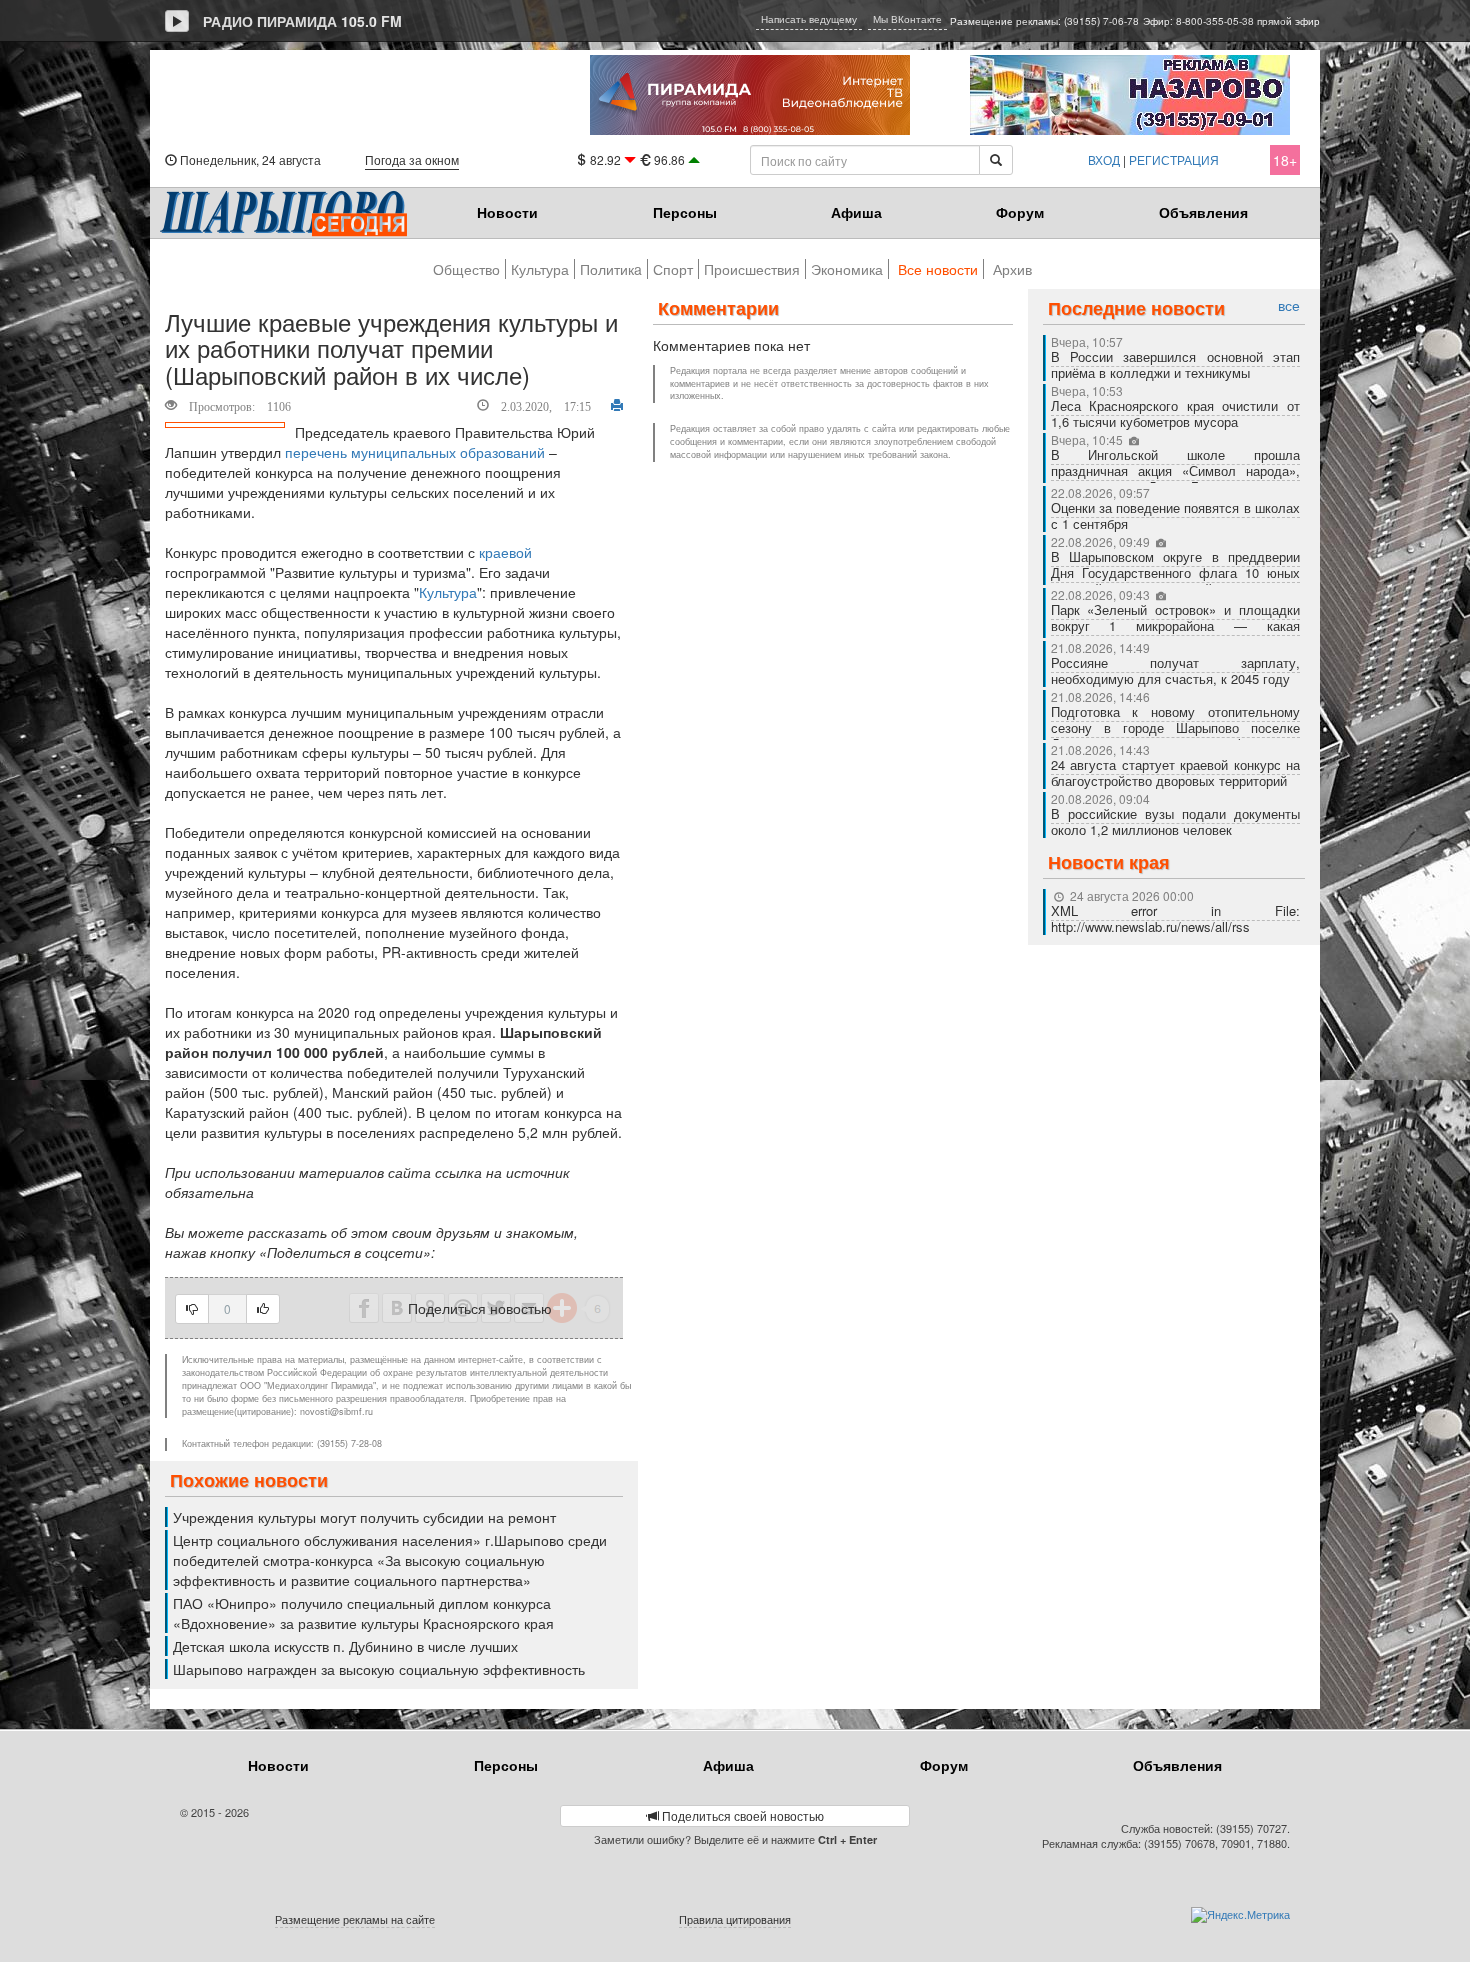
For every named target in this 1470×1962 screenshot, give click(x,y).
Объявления (1203, 212)
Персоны (685, 212)
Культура (540, 269)
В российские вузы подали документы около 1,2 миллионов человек (1176, 821)
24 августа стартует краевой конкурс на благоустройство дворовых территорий (1176, 772)
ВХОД (1104, 159)
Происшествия (752, 269)
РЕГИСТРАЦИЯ (1174, 159)
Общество (466, 269)
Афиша (856, 212)
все (1289, 305)
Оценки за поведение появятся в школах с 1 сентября (1176, 515)
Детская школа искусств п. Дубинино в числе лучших (345, 1646)
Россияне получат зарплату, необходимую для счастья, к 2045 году (1176, 670)
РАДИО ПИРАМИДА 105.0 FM (302, 21)
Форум (1020, 212)
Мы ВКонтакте (907, 19)
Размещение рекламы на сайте (355, 1919)
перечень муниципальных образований (415, 452)
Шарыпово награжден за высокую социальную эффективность (379, 1669)
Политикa (611, 269)
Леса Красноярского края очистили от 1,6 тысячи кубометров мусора (1176, 413)
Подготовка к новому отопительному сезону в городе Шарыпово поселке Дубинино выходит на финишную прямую (1176, 735)
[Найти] (996, 160)
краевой (505, 552)
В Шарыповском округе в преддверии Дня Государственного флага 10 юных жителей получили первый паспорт (1176, 572)
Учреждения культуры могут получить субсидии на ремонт (364, 1517)
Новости (507, 212)
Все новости (938, 269)
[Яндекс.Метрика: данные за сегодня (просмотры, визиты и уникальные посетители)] (1240, 1915)
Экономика (847, 269)
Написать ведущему (809, 19)
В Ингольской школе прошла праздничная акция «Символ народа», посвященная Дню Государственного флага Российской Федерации (1176, 478)
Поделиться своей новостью (741, 1815)
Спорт (673, 269)
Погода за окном (412, 159)
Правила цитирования (735, 1919)
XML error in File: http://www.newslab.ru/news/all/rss (1176, 918)
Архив (1012, 269)
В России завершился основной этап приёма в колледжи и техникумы (1176, 364)
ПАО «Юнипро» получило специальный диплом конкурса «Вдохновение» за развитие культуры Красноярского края (363, 1613)
